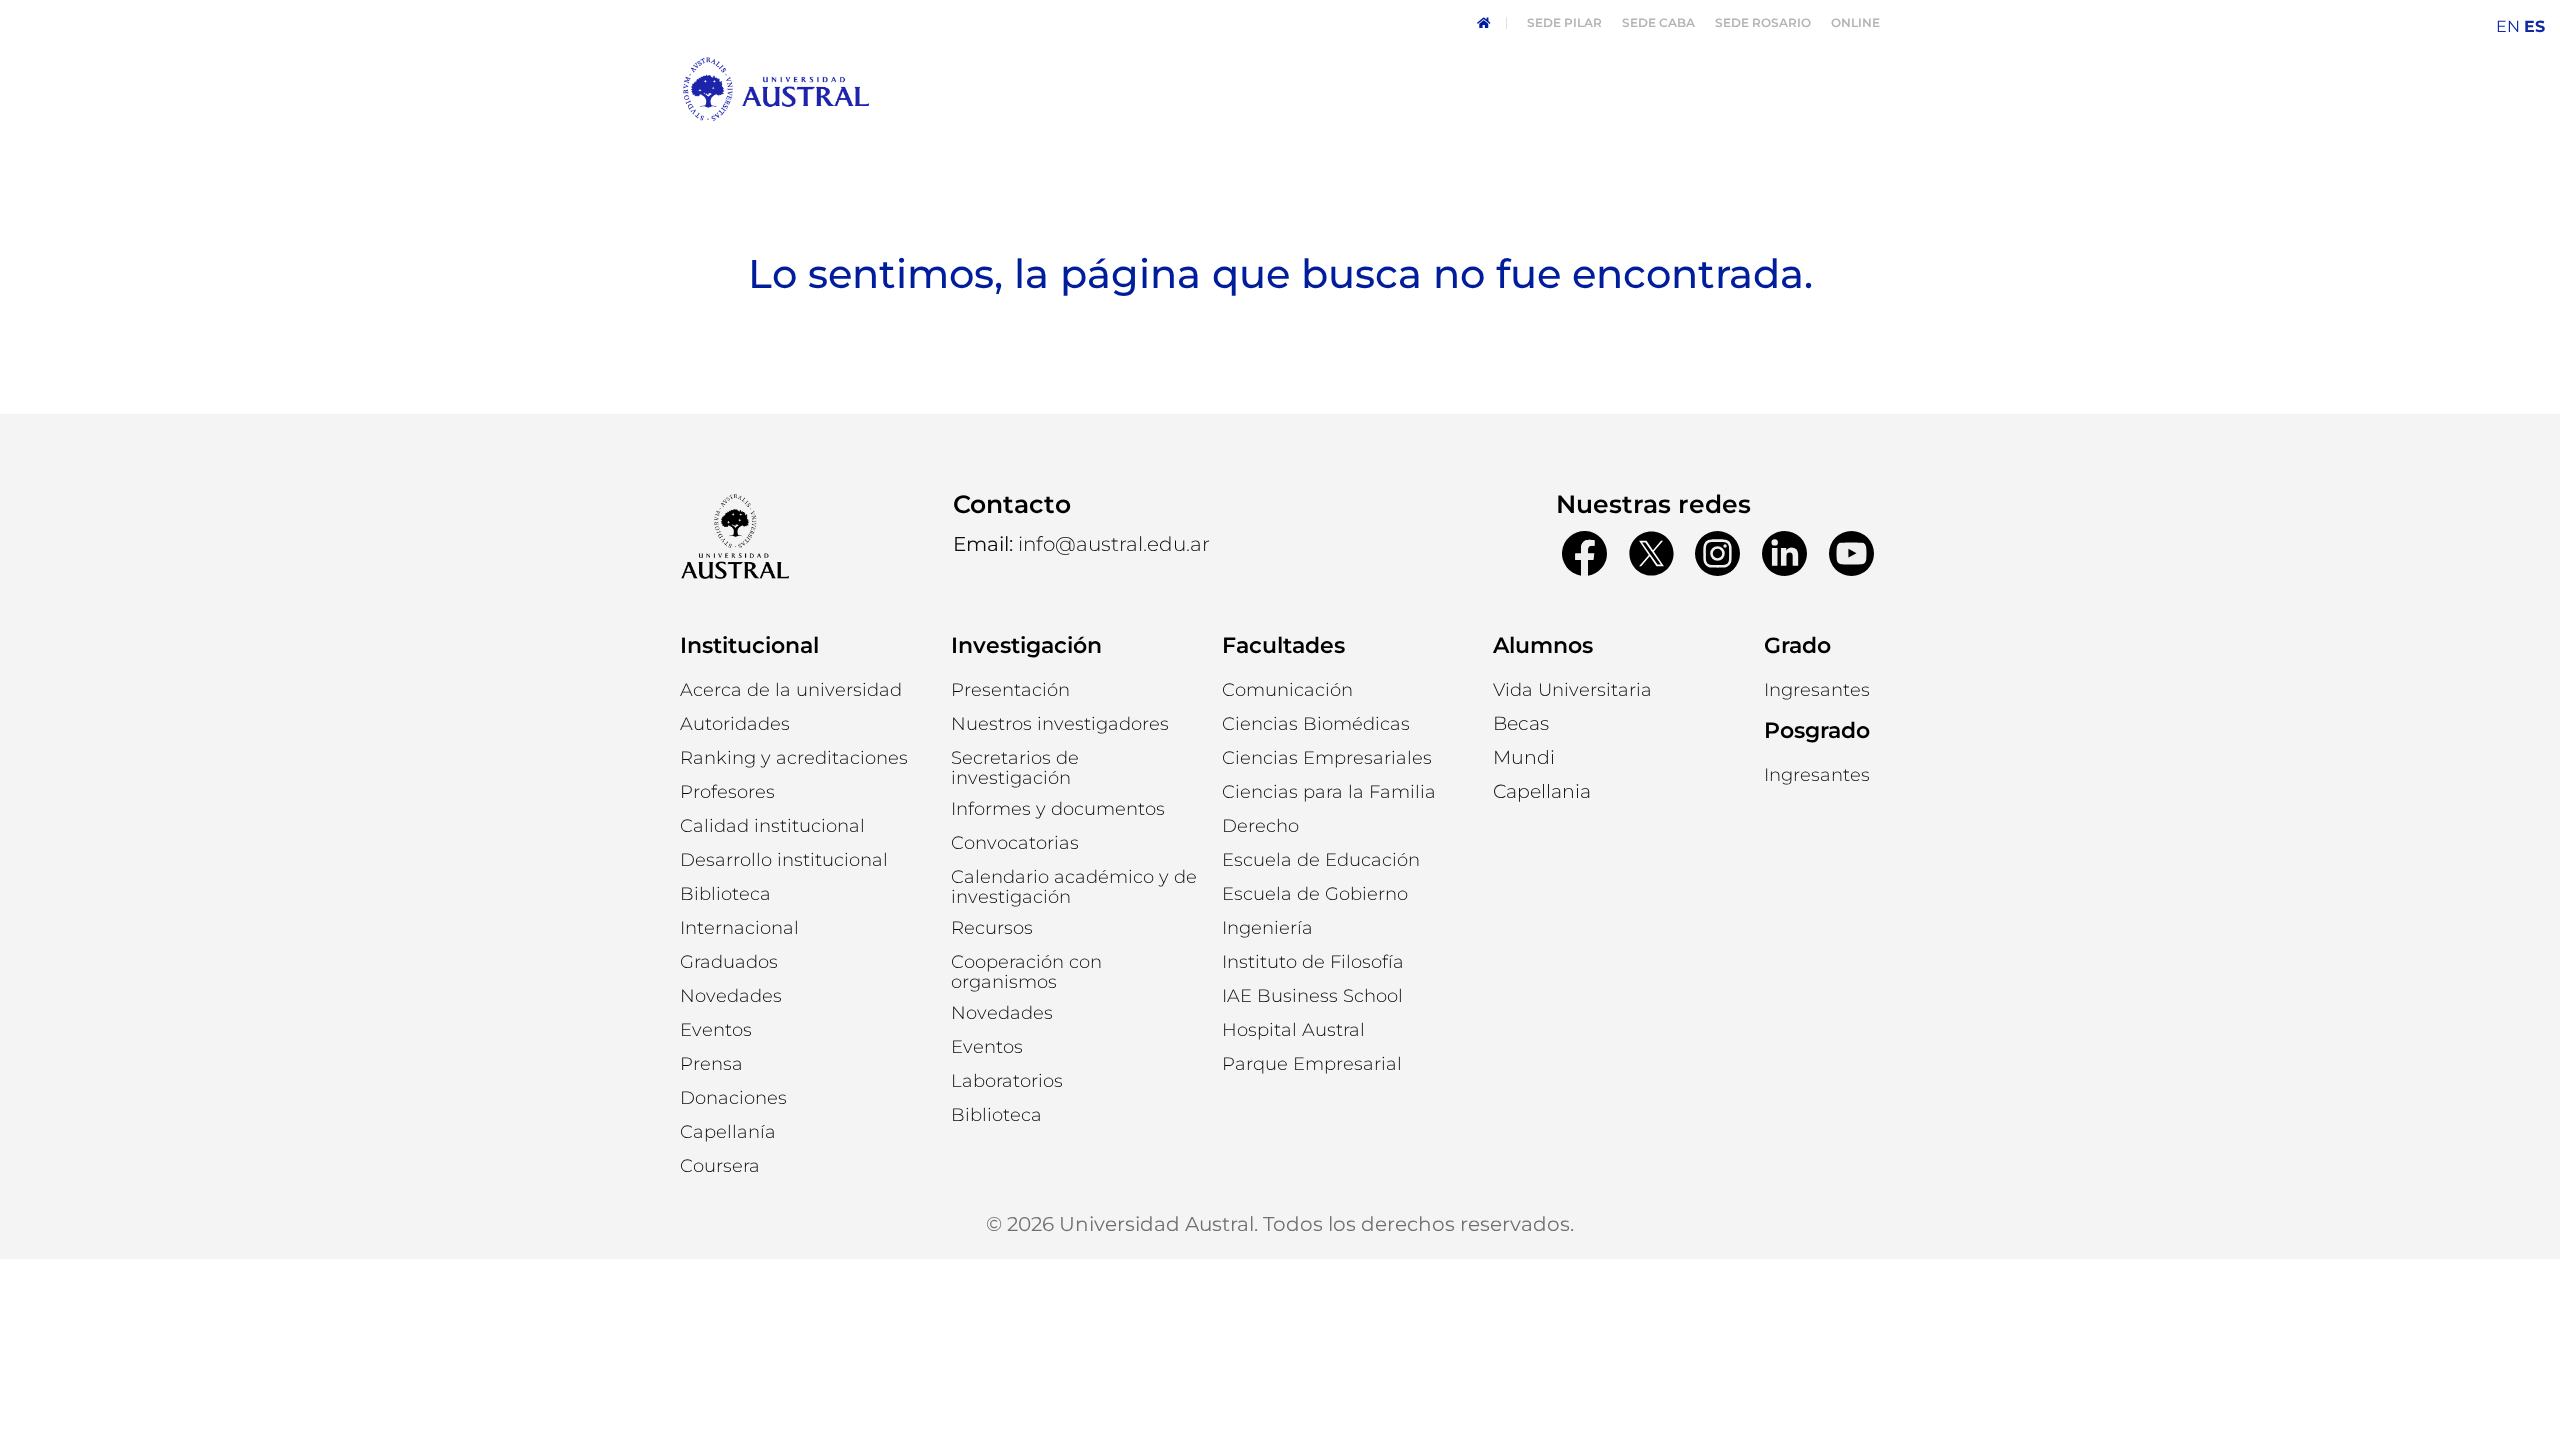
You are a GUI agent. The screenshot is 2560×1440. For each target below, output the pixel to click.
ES (2534, 26)
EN (2508, 26)
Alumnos (1543, 645)
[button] (735, 724)
